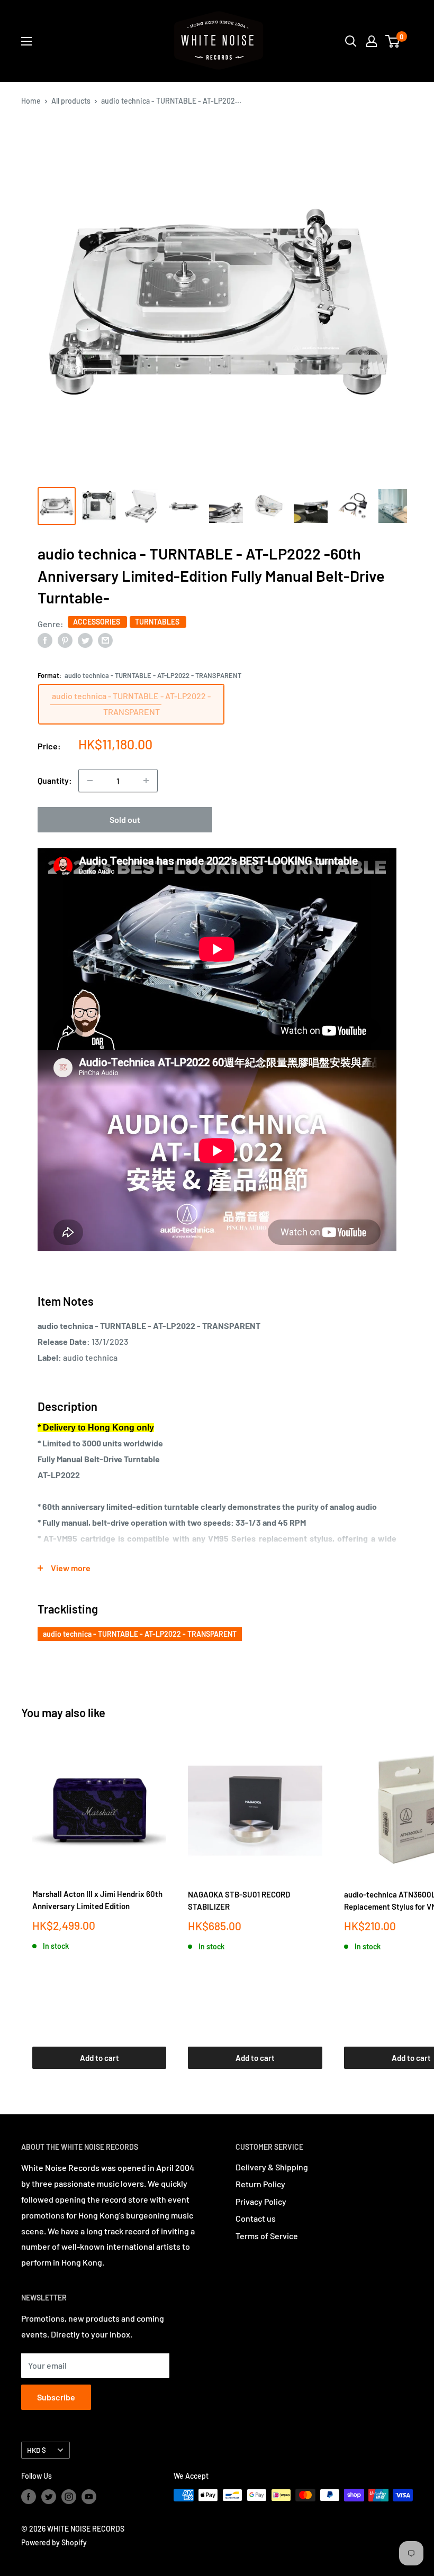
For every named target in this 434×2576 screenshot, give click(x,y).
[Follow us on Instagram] (69, 2496)
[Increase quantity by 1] (146, 781)
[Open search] (351, 41)
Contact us (256, 2218)
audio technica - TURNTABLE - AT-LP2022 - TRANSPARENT (140, 1634)
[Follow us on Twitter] (49, 2496)
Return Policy (260, 2184)
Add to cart (100, 2058)
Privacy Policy (261, 2201)
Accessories (97, 622)
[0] (393, 41)
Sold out (125, 819)
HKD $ (37, 2450)
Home (31, 101)
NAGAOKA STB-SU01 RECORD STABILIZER (239, 1900)
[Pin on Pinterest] (65, 640)
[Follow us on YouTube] (89, 2496)
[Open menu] (26, 41)
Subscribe (56, 2397)
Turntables (158, 622)
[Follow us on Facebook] (29, 2496)
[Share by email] (105, 640)
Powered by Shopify (54, 2542)
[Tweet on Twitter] (85, 640)
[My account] (372, 41)
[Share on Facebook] (45, 640)
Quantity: (55, 780)
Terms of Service (267, 2236)
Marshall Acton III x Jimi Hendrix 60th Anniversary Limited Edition (97, 1900)
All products (71, 101)
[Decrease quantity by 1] (90, 781)
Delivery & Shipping (272, 2167)
